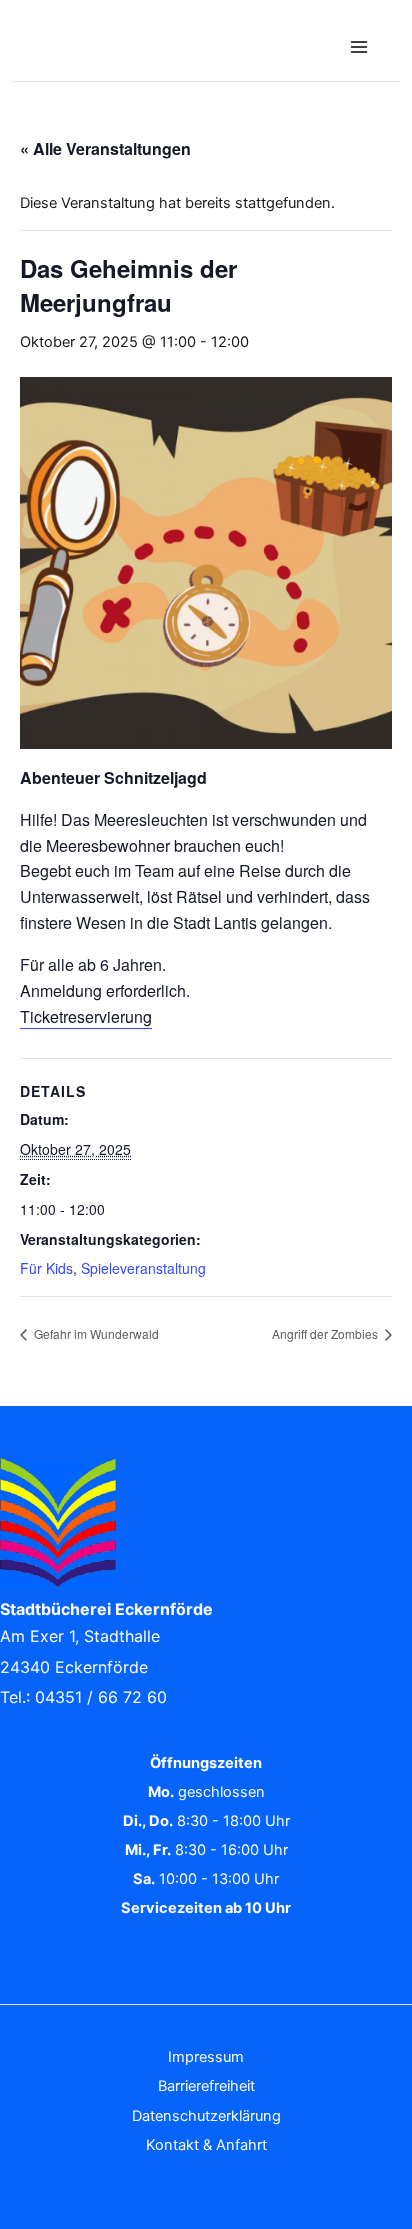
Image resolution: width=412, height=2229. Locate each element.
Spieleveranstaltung (143, 1268)
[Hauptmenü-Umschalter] (359, 47)
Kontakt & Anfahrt (206, 2145)
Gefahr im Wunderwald (95, 1333)
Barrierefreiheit (206, 2086)
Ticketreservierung (86, 1016)
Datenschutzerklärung (206, 2116)
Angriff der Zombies (326, 1333)
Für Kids (46, 1268)
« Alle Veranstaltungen (105, 148)
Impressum (206, 2057)
